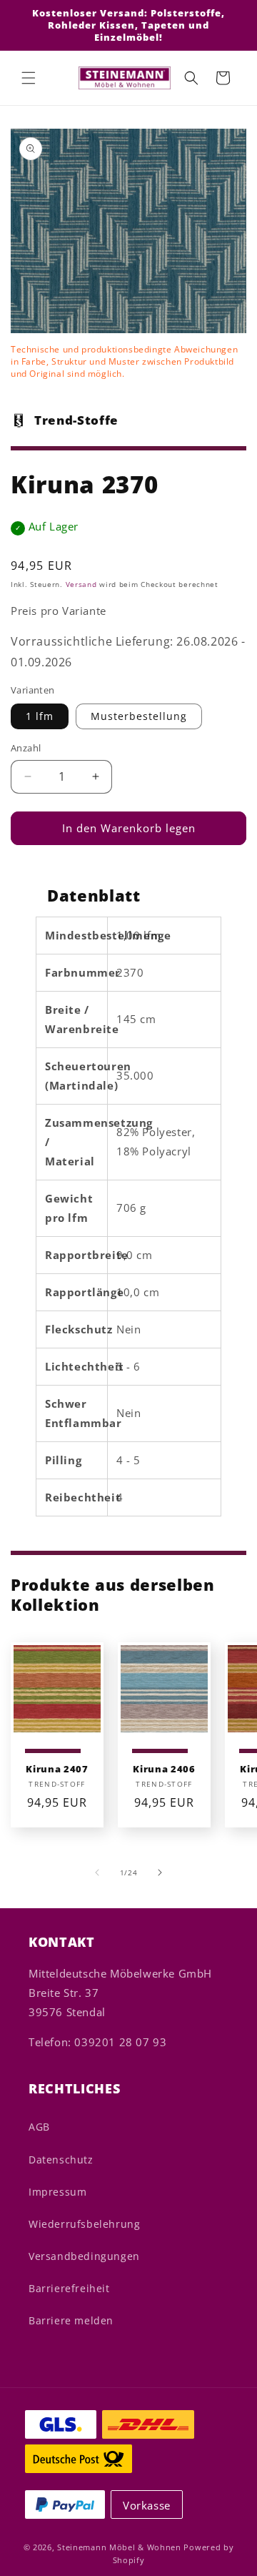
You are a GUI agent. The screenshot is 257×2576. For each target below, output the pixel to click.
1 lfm (40, 716)
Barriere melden (71, 2320)
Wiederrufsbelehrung (84, 2224)
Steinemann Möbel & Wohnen (119, 2547)
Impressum (57, 2192)
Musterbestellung (139, 716)
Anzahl (26, 748)
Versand (81, 584)
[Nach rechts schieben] (160, 1872)
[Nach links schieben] (97, 1872)
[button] (29, 78)
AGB (39, 2127)
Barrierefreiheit (69, 2288)
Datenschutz (61, 2160)
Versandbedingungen (84, 2256)
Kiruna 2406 (164, 1769)
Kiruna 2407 (57, 1769)
